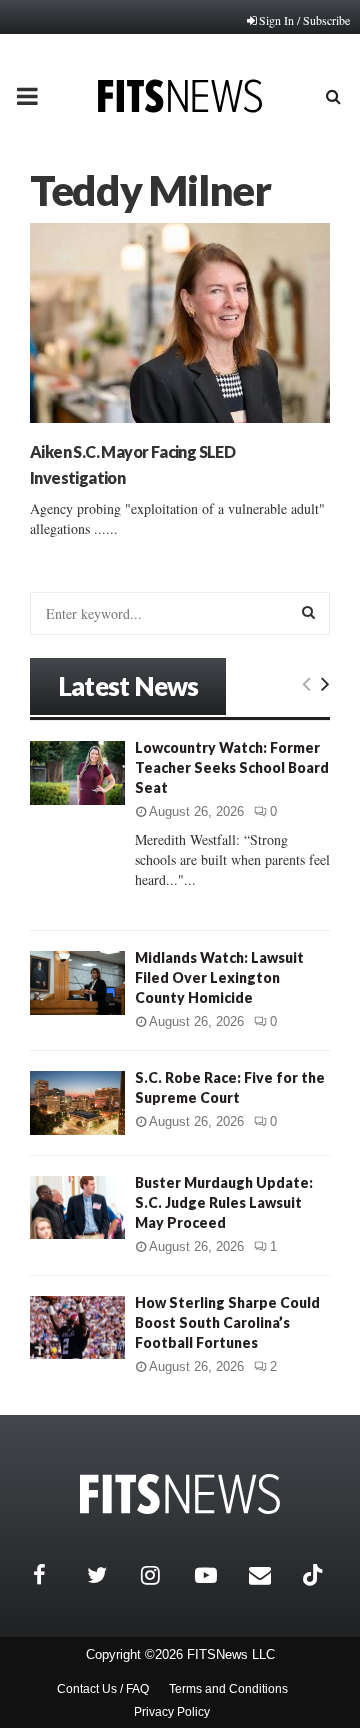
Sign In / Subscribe (304, 20)
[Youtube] (217, 1575)
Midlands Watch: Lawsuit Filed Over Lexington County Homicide (219, 977)
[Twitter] (109, 1575)
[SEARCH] (308, 612)
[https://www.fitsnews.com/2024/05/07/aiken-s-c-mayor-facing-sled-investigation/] (180, 323)
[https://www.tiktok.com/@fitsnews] (315, 1575)
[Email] (271, 1575)
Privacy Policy (172, 1712)
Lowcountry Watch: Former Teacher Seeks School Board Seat (232, 767)
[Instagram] (163, 1575)
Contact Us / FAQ (103, 1689)
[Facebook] (55, 1575)
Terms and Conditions (228, 1689)
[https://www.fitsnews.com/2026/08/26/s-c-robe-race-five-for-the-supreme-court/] (77, 1102)
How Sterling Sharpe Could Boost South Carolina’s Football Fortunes (227, 1322)
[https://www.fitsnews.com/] (180, 1494)
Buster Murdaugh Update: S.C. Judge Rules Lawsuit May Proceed (224, 1202)
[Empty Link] (306, 683)
